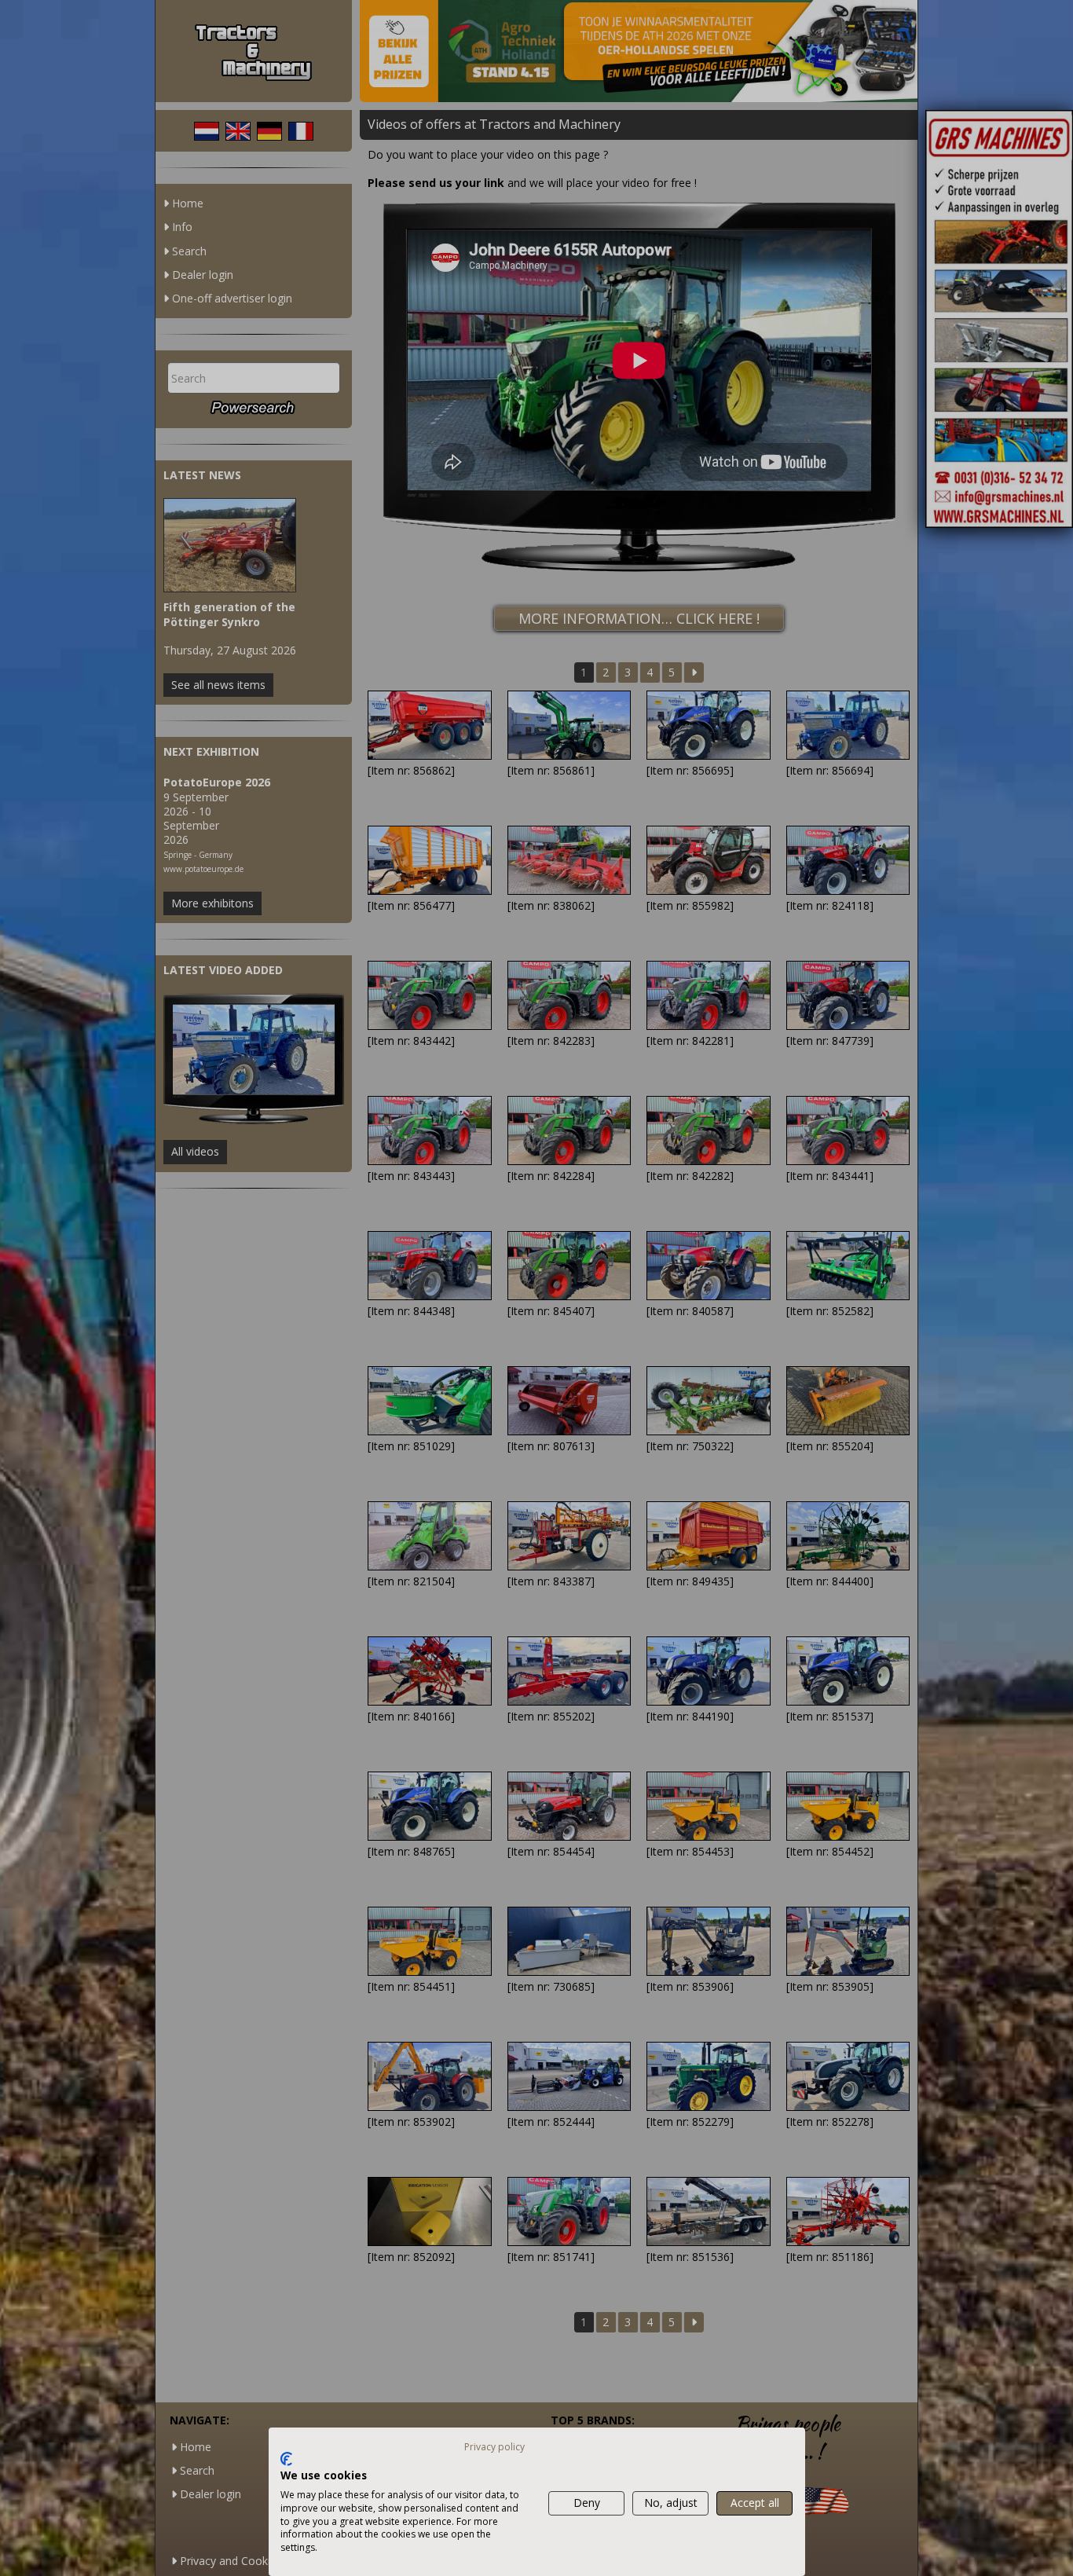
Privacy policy (494, 2447)
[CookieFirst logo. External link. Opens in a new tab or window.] (286, 2459)
